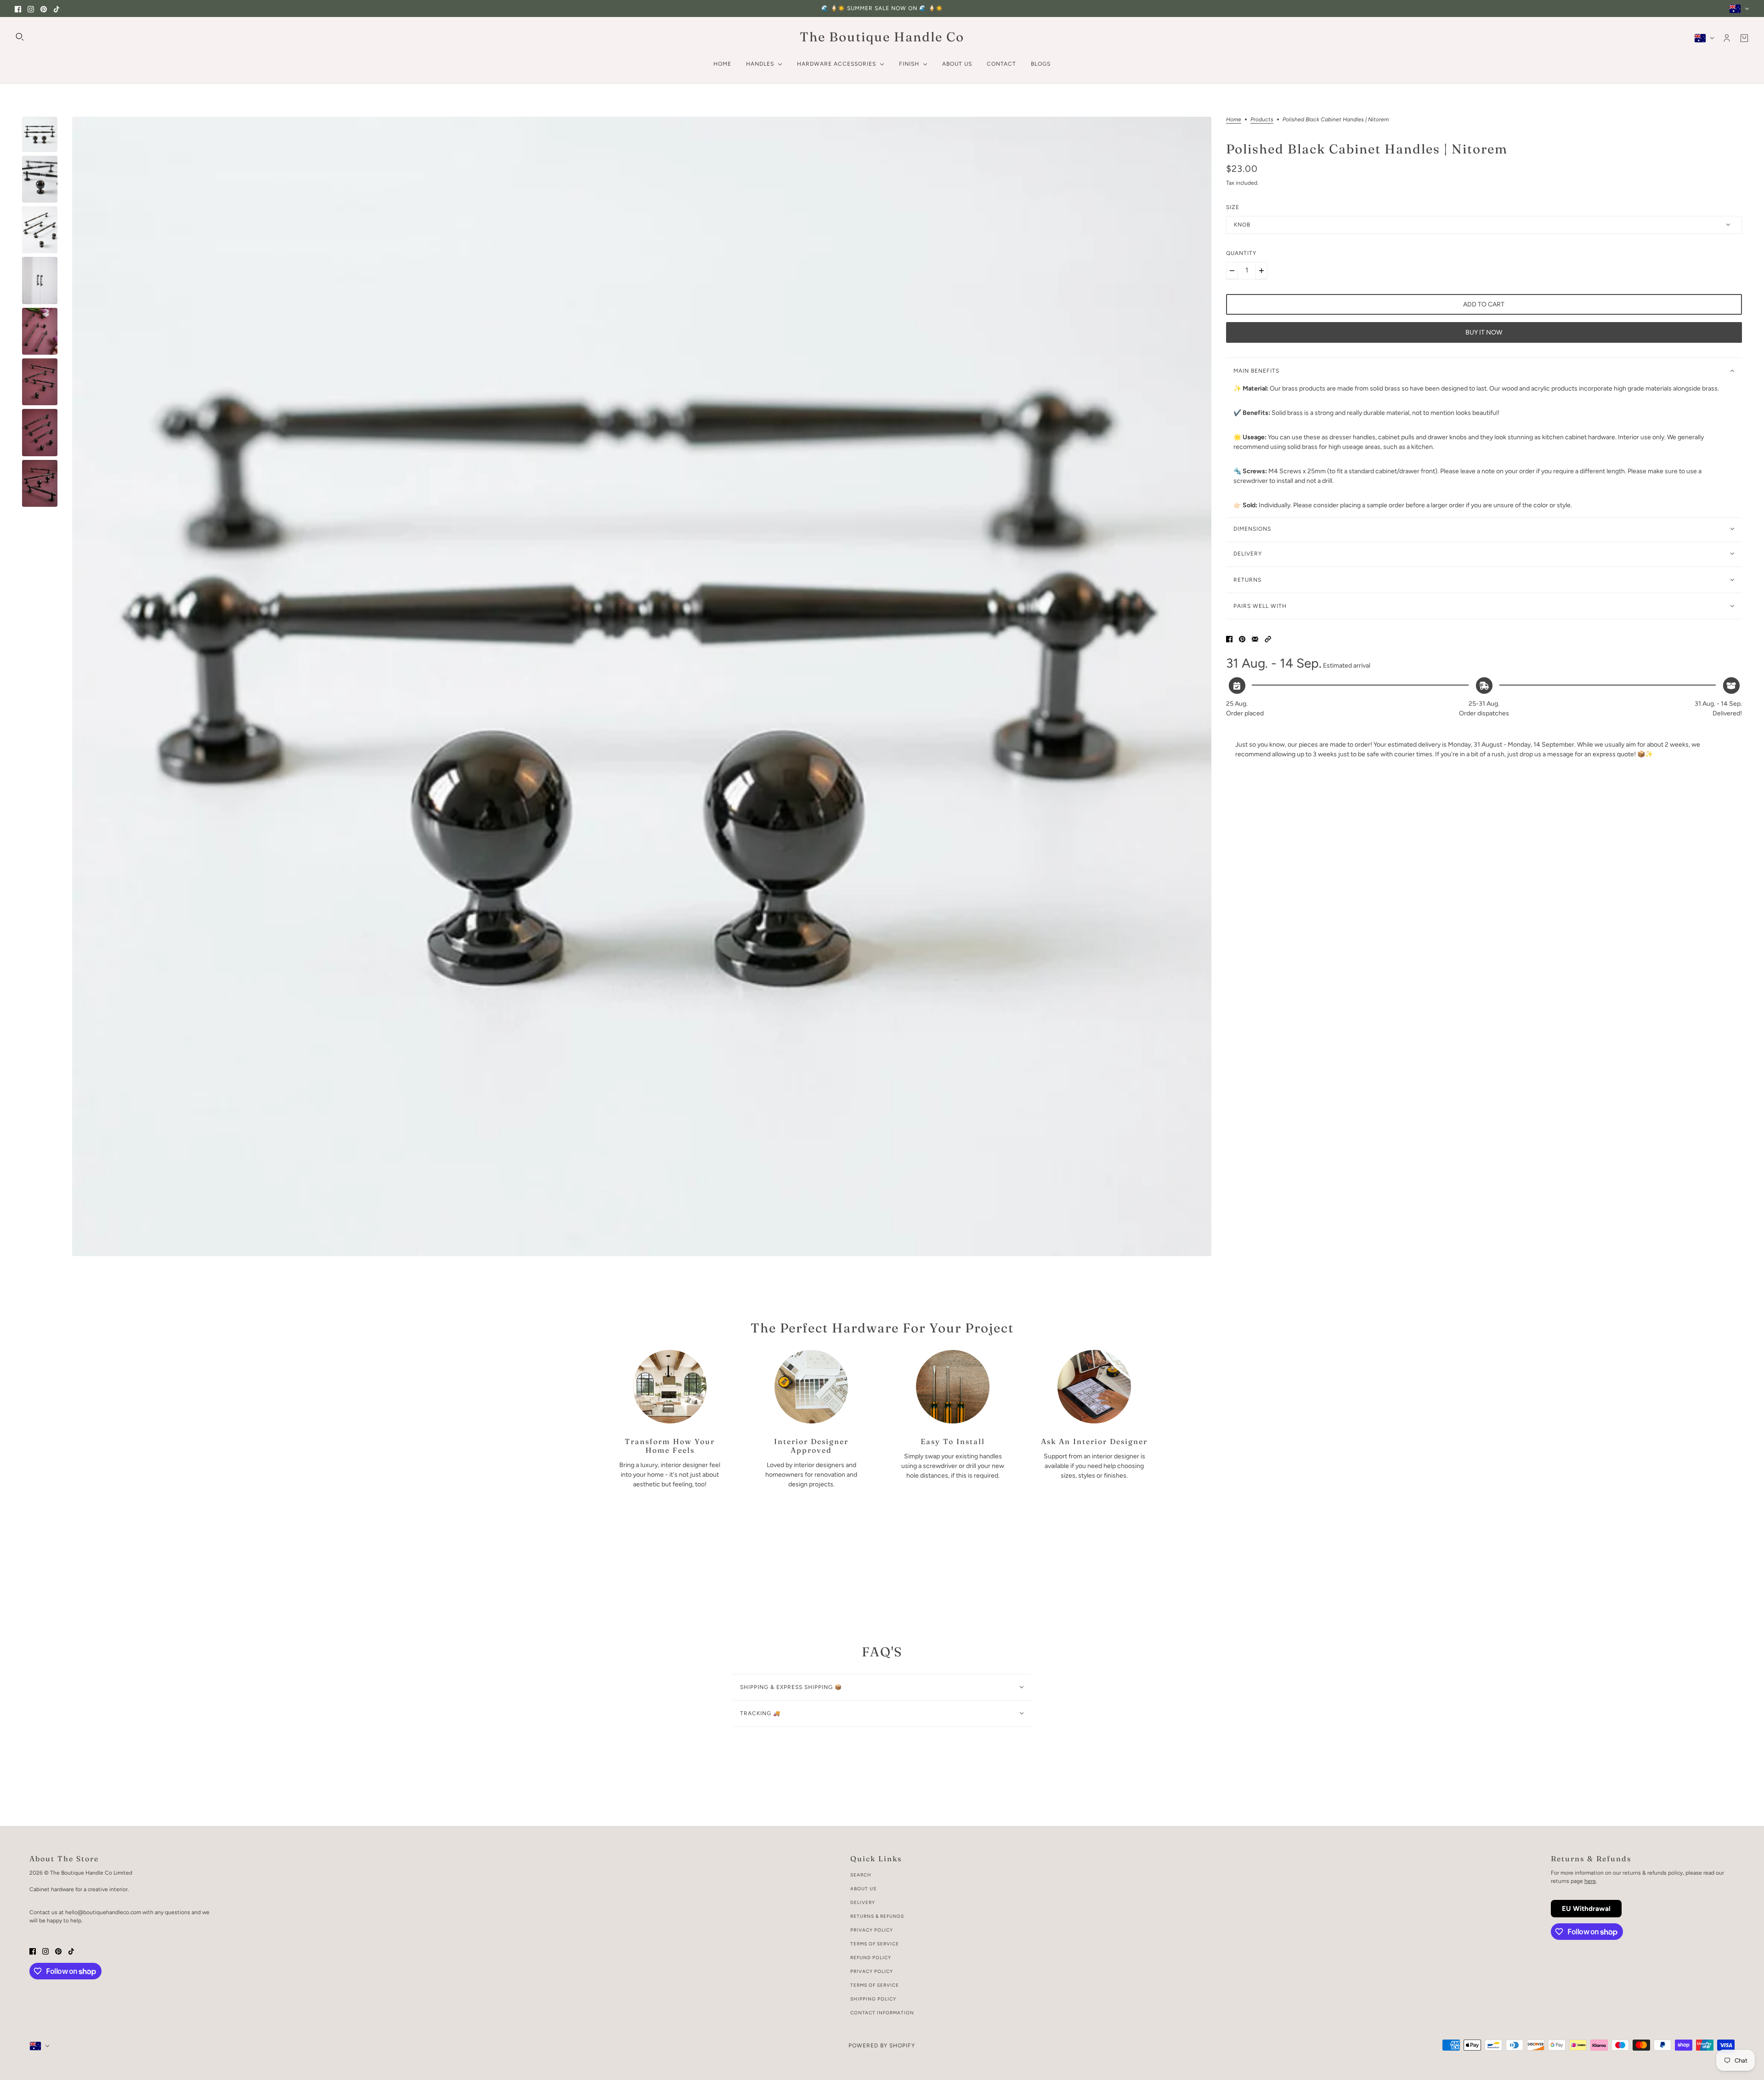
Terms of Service (875, 1944)
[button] (1268, 639)
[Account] (1727, 38)
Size (1233, 207)
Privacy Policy (872, 1930)
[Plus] (1261, 271)
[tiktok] (57, 9)
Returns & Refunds (877, 1916)
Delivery (863, 1902)
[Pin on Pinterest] (1242, 639)
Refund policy (871, 1958)
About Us (863, 1889)
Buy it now (1484, 332)
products (1262, 120)
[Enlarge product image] (642, 686)
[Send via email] (1255, 639)
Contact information (882, 2013)
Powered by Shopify (882, 2046)
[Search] (20, 37)
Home (1234, 120)
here (1590, 1881)
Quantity (1241, 253)
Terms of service (875, 1985)
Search (861, 1875)
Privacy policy (872, 1971)
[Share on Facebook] (1229, 639)
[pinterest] (44, 9)
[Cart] (1744, 38)
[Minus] (1232, 271)
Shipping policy (873, 1999)
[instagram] (31, 9)
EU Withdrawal (1586, 1909)
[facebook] (18, 9)
